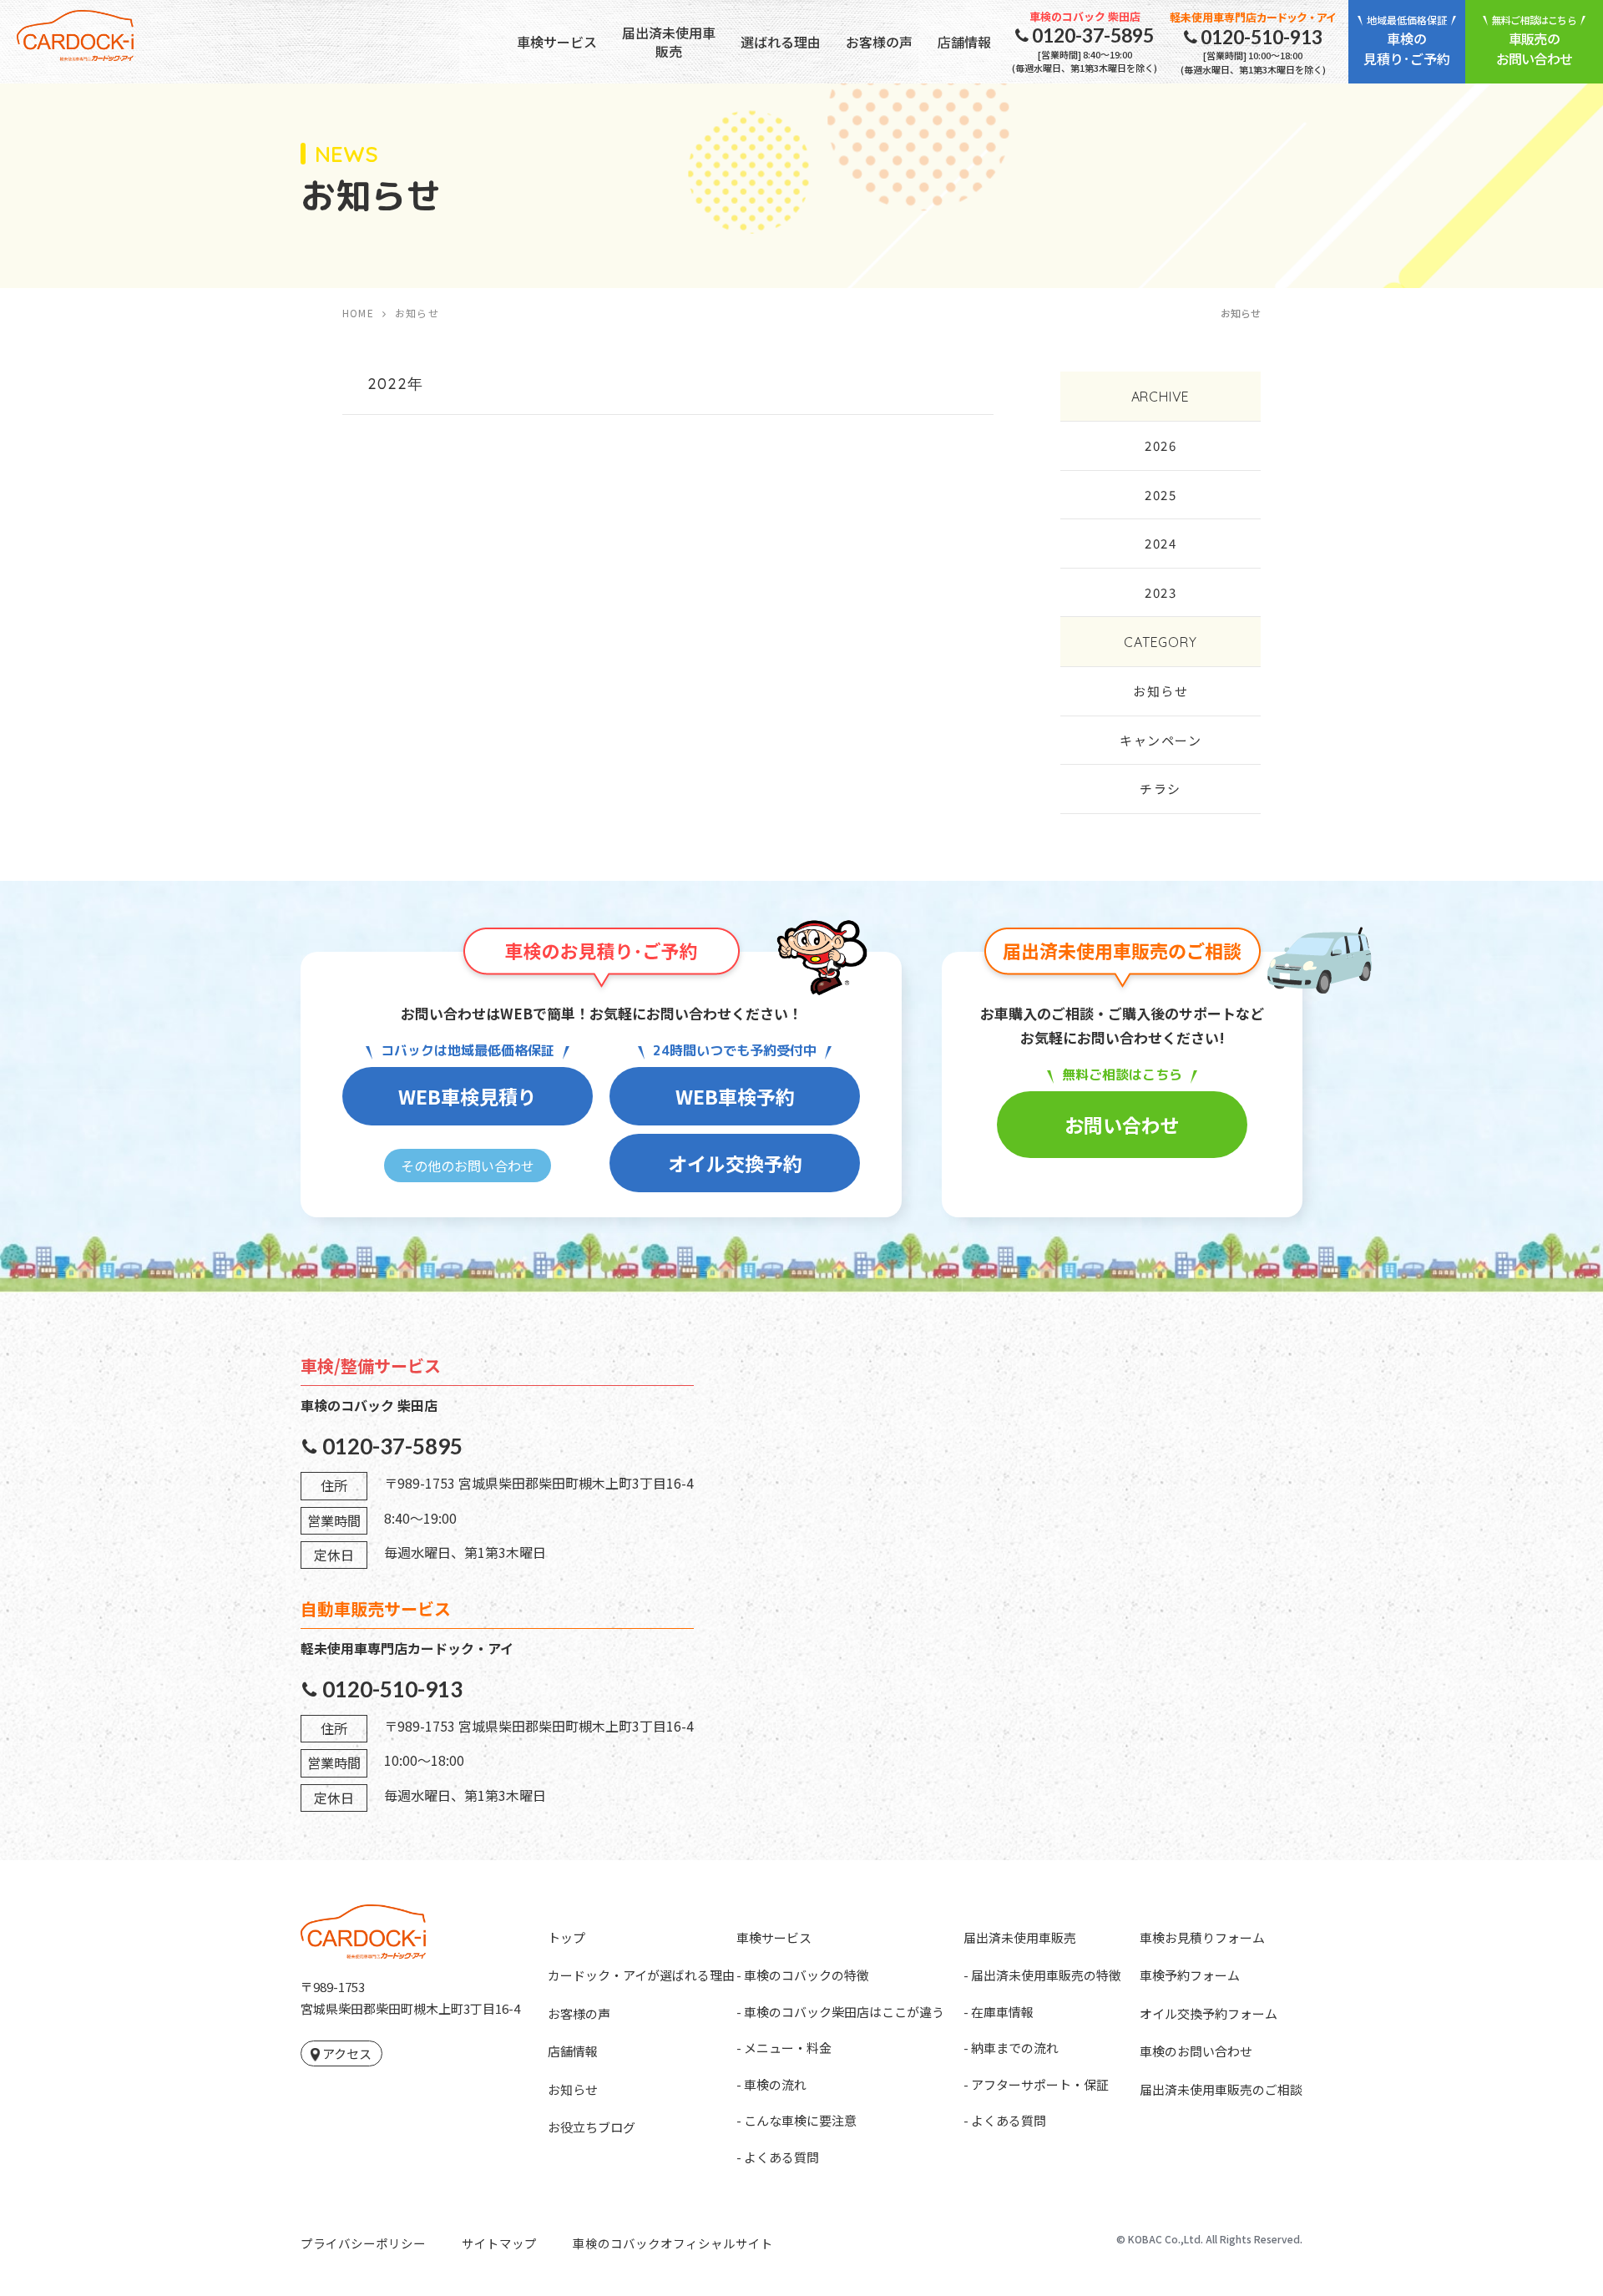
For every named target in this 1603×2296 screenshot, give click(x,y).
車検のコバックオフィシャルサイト (673, 2243)
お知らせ (1161, 691)
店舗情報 (964, 42)
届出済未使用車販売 (669, 42)
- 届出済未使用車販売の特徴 (1042, 1975)
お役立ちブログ (592, 2127)
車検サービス (557, 42)
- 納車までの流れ (1011, 2048)
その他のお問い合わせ (468, 1166)
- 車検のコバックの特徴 (803, 1975)
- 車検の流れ (771, 2084)
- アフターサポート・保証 (1036, 2084)
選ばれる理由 (781, 42)
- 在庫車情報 (999, 2012)
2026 (1161, 445)
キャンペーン (1161, 740)
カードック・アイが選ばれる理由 (641, 1975)
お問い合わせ (1122, 1125)
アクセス (347, 2053)
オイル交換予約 (735, 1163)
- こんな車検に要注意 (796, 2120)
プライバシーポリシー (363, 2243)
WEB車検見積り (468, 1096)
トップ (566, 1937)
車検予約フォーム (1190, 1975)
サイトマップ (499, 2243)
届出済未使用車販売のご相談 (1221, 2089)
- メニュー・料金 (784, 2048)
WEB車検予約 (735, 1096)
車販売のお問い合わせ (1534, 40)
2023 (1161, 592)
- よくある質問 (778, 2157)
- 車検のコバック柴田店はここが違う (840, 2012)
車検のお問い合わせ (1196, 2051)
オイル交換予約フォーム (1209, 2013)
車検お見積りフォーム (1202, 1937)
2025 (1161, 495)
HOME (358, 313)
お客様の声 (879, 42)
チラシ (1161, 789)
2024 (1161, 543)
